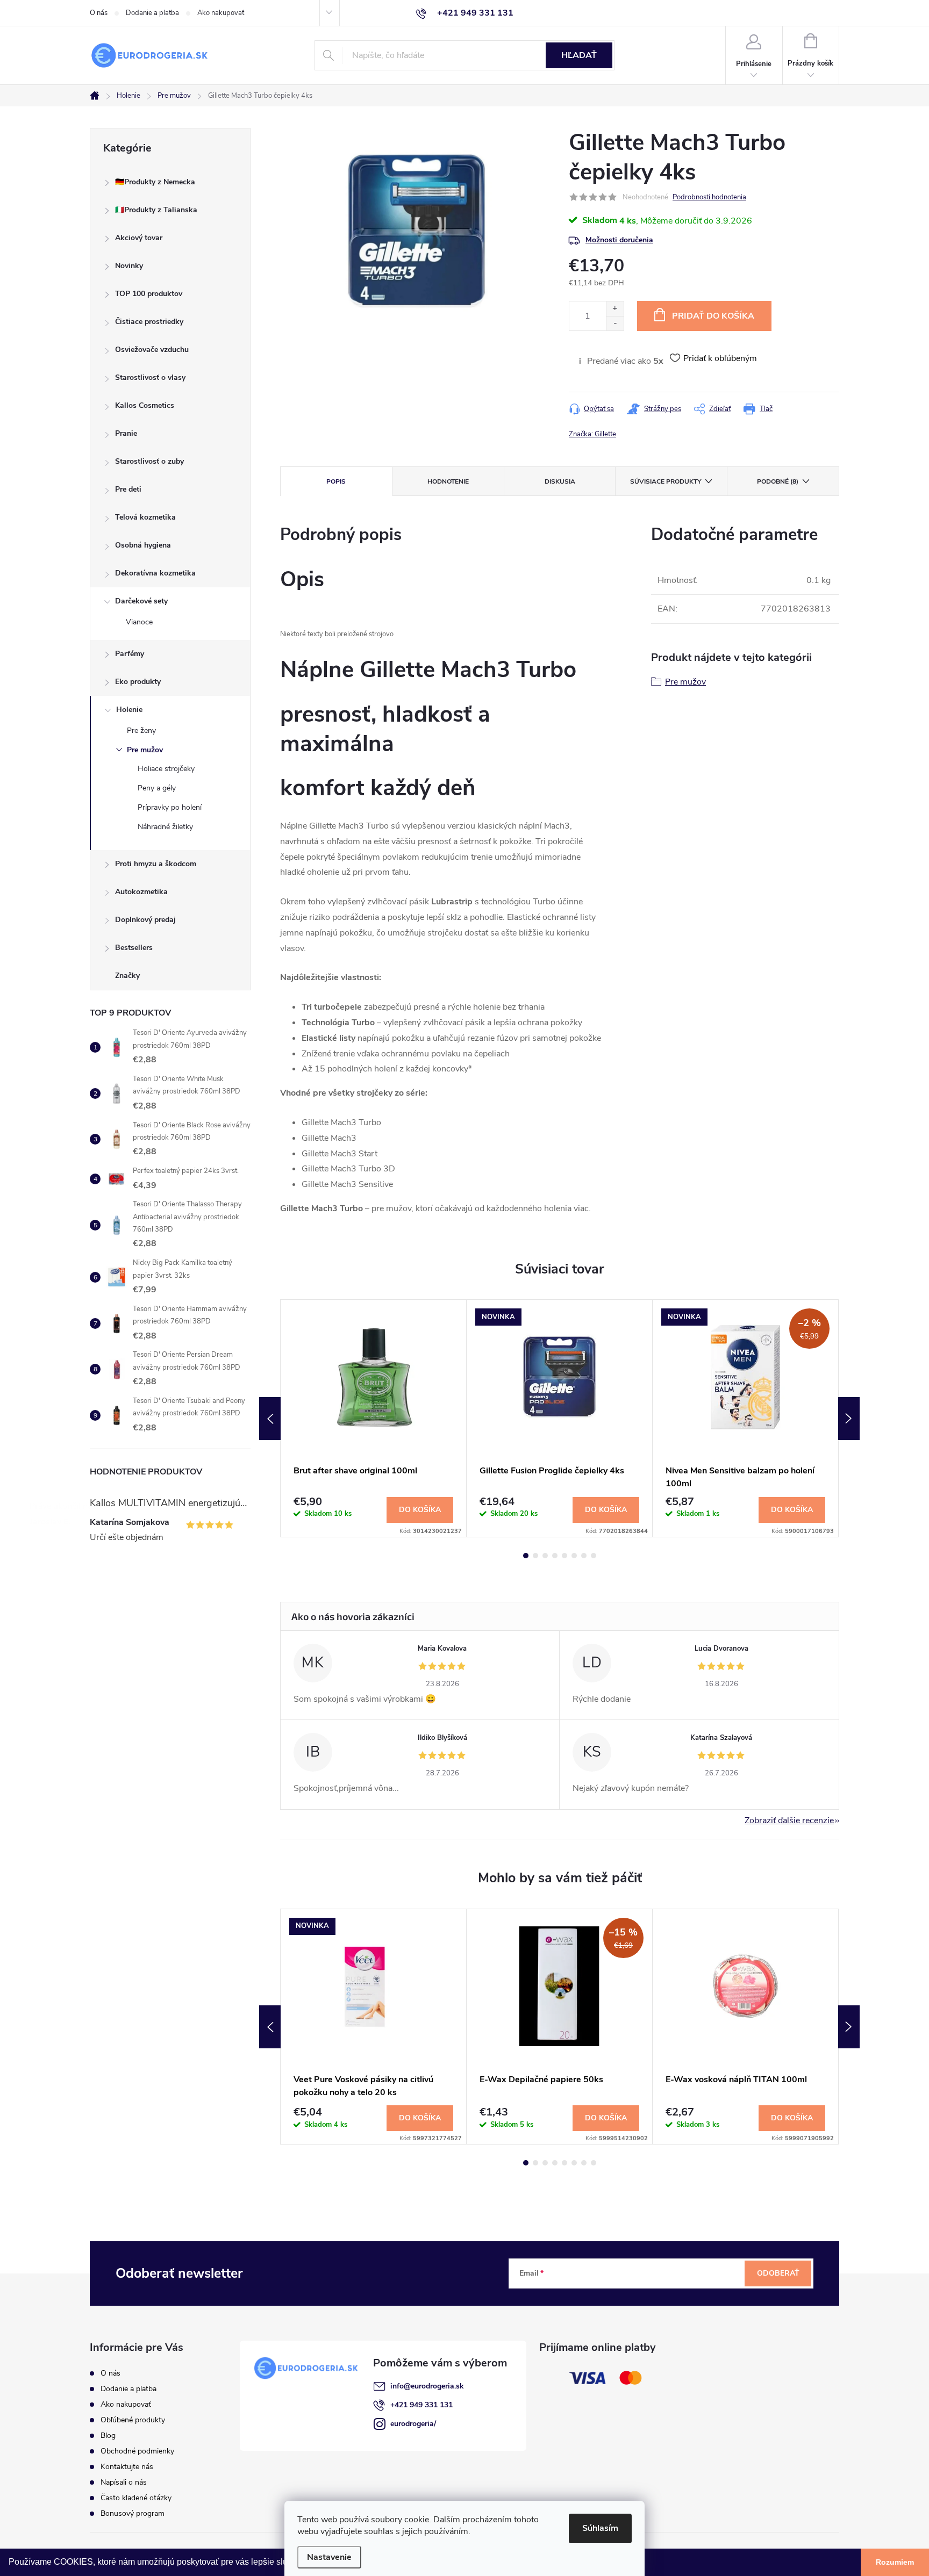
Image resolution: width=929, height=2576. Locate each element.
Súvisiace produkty (666, 481)
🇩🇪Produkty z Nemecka (155, 182)
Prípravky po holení (170, 807)
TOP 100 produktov (149, 294)
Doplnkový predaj (145, 920)
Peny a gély (157, 788)
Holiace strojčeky (166, 769)
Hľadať (579, 55)
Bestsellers (134, 948)
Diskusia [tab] (560, 481)
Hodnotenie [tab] (448, 481)
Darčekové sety (141, 601)
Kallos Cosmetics (145, 405)
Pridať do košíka (713, 316)
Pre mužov (145, 750)
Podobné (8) (778, 481)
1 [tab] (526, 1556)
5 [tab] (564, 1556)
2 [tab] (535, 1556)
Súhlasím (600, 2528)
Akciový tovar (139, 238)
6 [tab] (574, 1556)
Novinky (129, 266)
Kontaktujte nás (127, 2467)
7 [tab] (584, 1556)
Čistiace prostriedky (149, 322)
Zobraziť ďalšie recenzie (789, 1821)
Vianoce (139, 622)
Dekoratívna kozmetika (155, 573)
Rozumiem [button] (895, 2562)
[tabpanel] (374, 1418)
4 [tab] (555, 1556)
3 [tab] (545, 1556)
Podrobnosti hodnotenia (709, 197)
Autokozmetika (141, 892)
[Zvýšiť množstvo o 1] (615, 309)
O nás (99, 13)
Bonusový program (133, 2513)
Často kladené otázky (136, 2498)
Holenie (129, 710)
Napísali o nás (124, 2482)
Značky (127, 976)
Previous (270, 1419)
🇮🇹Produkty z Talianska (156, 210)
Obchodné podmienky (137, 2451)
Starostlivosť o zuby (149, 461)
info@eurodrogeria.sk (427, 2386)
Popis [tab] (336, 481)
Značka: (592, 434)
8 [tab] (594, 1556)
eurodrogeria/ (413, 2424)
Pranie (126, 433)
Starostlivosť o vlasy (150, 377)
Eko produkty (138, 682)
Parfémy (130, 654)
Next (849, 1419)
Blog (108, 2435)
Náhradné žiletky (165, 827)
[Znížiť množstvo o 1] (615, 323)
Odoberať (778, 2273)
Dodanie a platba (152, 13)
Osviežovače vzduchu (152, 350)
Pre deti (128, 489)
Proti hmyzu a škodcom (156, 864)
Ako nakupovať (221, 13)
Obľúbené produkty (133, 2420)
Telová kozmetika (145, 517)
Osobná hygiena (143, 545)
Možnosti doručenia (619, 240)
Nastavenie (329, 2557)
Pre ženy (141, 731)
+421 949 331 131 (421, 2405)
